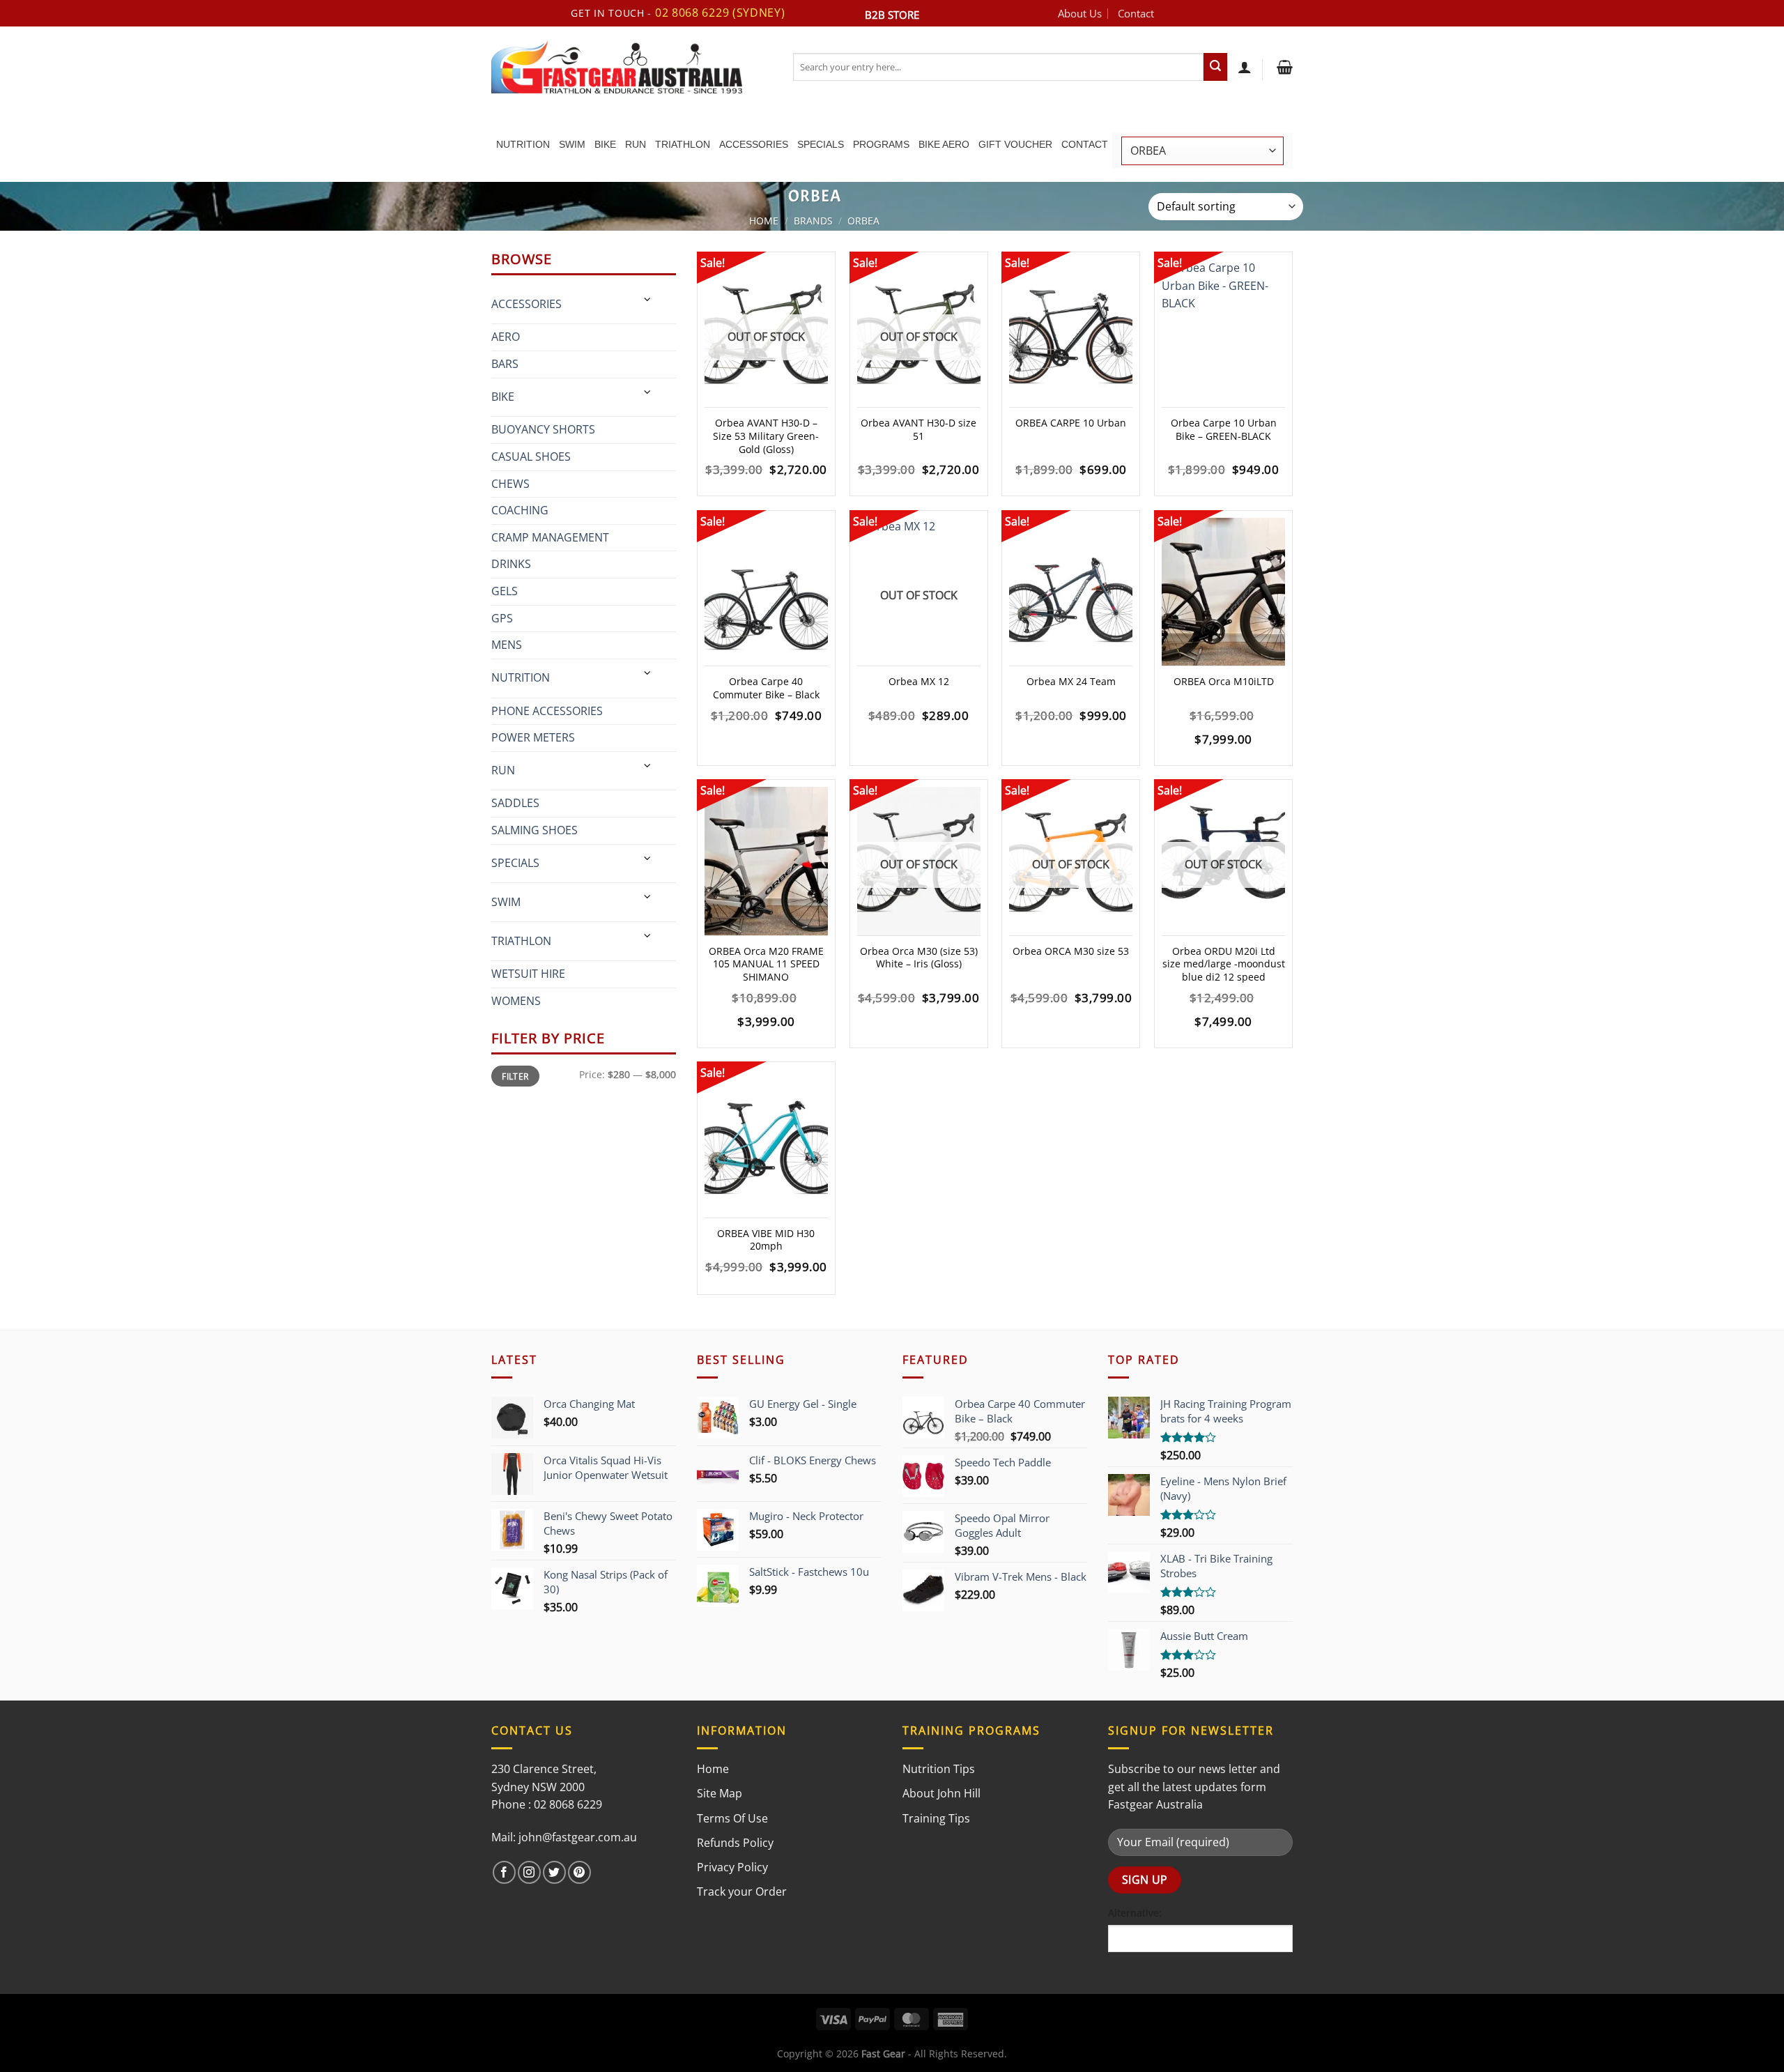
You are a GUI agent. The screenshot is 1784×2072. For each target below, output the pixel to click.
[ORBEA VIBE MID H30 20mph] (766, 1143)
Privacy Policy (732, 1867)
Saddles (515, 803)
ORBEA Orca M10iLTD (1224, 682)
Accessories (754, 144)
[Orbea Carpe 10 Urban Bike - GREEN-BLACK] (1223, 333)
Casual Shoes (531, 456)
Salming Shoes (535, 830)
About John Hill (941, 1793)
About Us (1080, 13)
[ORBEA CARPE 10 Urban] (1071, 333)
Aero (506, 337)
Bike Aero (944, 144)
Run (636, 144)
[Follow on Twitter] (554, 1872)
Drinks (511, 564)
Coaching (520, 510)
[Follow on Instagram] (529, 1872)
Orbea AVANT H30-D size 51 (918, 430)
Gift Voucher (1015, 144)
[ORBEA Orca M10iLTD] (1223, 592)
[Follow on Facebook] (504, 1872)
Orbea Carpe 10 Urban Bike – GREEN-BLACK (1224, 430)
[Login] (1245, 67)
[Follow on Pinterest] (579, 1872)
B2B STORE (892, 15)
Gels (505, 591)
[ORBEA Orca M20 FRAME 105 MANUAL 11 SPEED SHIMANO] (766, 861)
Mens (507, 645)
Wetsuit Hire (528, 974)
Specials (821, 144)
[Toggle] (648, 299)
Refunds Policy (735, 1843)
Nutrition (523, 144)
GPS (502, 618)
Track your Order (742, 1891)
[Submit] (1215, 67)
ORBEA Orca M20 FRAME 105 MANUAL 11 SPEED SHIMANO (766, 964)
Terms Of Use (732, 1818)
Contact (1136, 13)
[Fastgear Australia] (632, 67)
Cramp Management (550, 537)
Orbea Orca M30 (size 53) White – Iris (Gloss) (919, 958)
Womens (516, 1001)
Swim (572, 144)
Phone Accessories (547, 711)
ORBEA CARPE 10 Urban (1071, 423)
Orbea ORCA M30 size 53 (1071, 951)
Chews (510, 484)
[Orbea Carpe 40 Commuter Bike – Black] (766, 592)
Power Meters (533, 737)
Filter (515, 1076)
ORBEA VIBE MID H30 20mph (766, 1240)
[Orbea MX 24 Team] (1071, 592)
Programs (881, 144)
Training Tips (936, 1818)
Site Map (720, 1793)
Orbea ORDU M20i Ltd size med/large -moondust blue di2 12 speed (1224, 964)
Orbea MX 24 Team (1071, 682)
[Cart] (1283, 67)
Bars (505, 364)
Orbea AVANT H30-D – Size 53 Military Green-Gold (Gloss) (766, 436)
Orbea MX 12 (919, 682)
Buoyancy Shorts (543, 429)
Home (764, 221)
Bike (605, 144)
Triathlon (683, 144)
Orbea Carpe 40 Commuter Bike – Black (766, 688)
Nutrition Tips (939, 1769)
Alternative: (1135, 1913)
